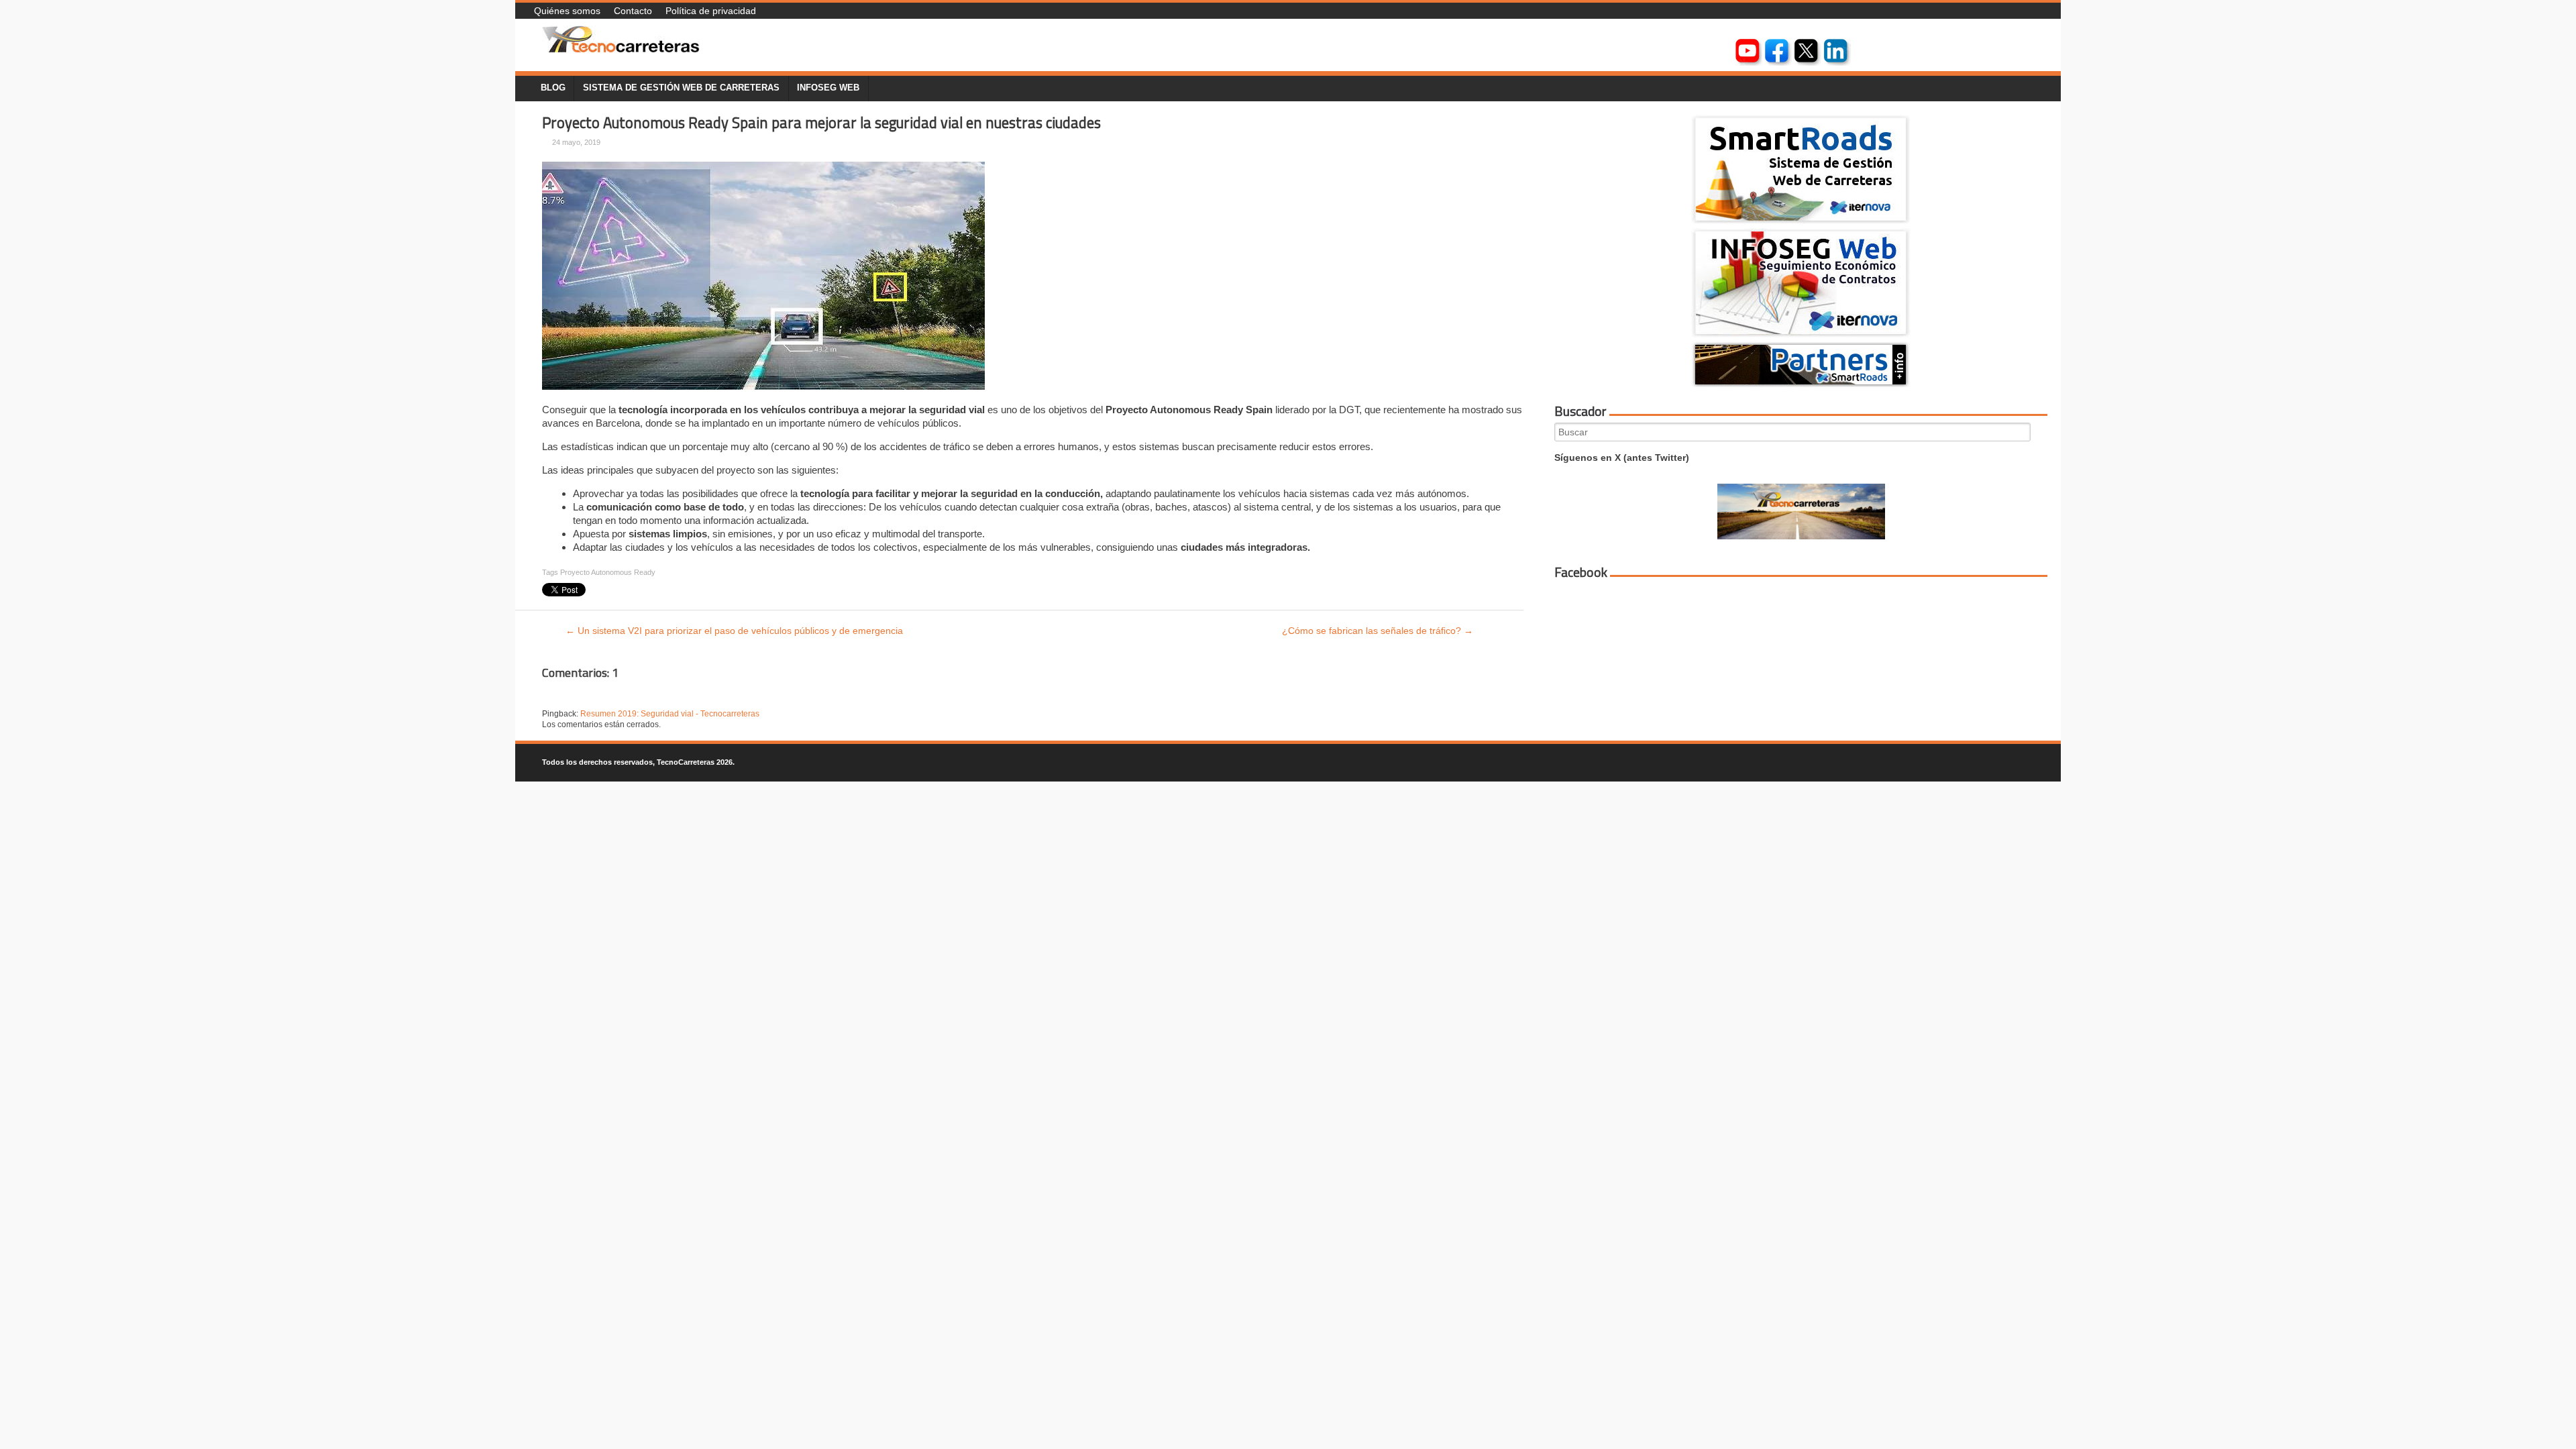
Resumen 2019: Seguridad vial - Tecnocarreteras (670, 714)
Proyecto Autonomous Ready (608, 572)
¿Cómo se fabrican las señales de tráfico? (1378, 631)
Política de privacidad (711, 11)
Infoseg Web (828, 88)
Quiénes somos (567, 11)
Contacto (633, 11)
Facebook (1581, 572)
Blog (553, 88)
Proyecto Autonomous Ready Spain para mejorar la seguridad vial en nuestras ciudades (821, 123)
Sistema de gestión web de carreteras (681, 88)
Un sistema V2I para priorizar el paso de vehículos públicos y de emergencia (734, 631)
